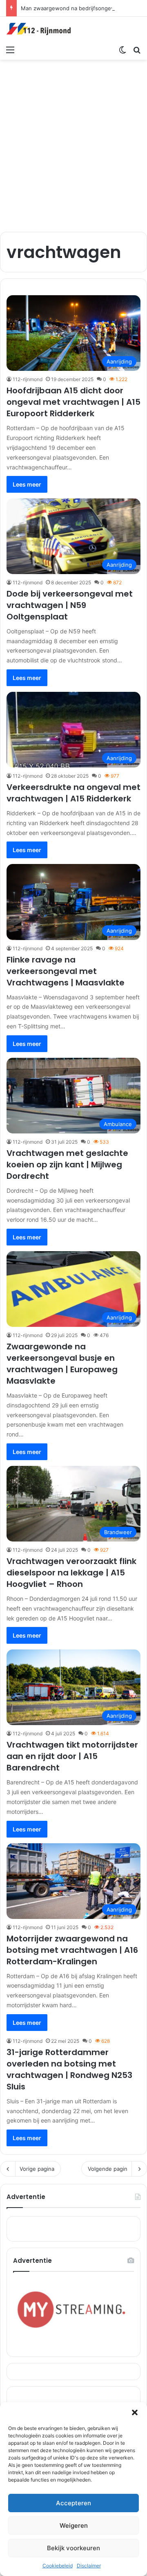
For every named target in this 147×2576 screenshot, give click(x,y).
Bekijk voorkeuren (73, 2548)
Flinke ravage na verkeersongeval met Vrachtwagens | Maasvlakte (66, 971)
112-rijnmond (28, 379)
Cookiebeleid (58, 2566)
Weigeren (74, 2526)
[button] (135, 2412)
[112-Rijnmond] (39, 29)
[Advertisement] (73, 141)
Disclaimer (89, 2566)
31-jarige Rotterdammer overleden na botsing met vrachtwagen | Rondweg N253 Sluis (69, 2069)
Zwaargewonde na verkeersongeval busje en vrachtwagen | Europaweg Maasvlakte (62, 1364)
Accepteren (73, 2503)
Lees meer (27, 484)
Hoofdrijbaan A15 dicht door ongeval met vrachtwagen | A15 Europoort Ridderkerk (73, 402)
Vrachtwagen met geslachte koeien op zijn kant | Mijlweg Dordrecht (67, 1165)
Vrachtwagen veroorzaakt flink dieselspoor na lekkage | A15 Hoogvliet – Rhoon (71, 1573)
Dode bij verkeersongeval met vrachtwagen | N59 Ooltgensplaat (70, 605)
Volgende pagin (108, 2169)
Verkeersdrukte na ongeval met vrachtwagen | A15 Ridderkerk (73, 793)
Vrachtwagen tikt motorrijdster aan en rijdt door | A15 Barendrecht (72, 1756)
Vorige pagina (37, 2169)
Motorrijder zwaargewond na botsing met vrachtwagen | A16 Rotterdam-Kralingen (72, 1950)
